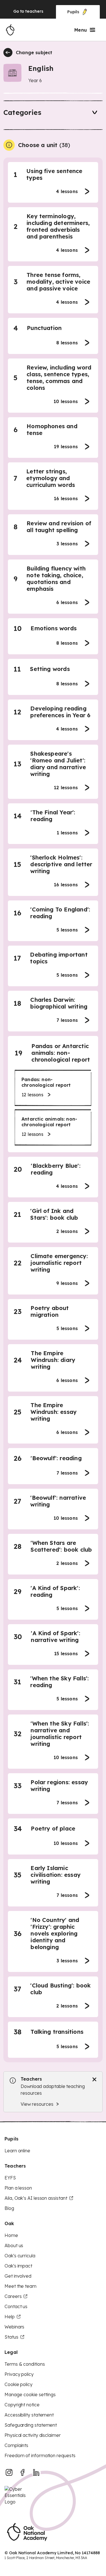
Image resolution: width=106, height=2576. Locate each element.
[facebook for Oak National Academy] (23, 2472)
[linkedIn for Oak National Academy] (36, 2472)
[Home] (10, 30)
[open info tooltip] (9, 145)
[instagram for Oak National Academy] (9, 2472)
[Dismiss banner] (94, 2079)
